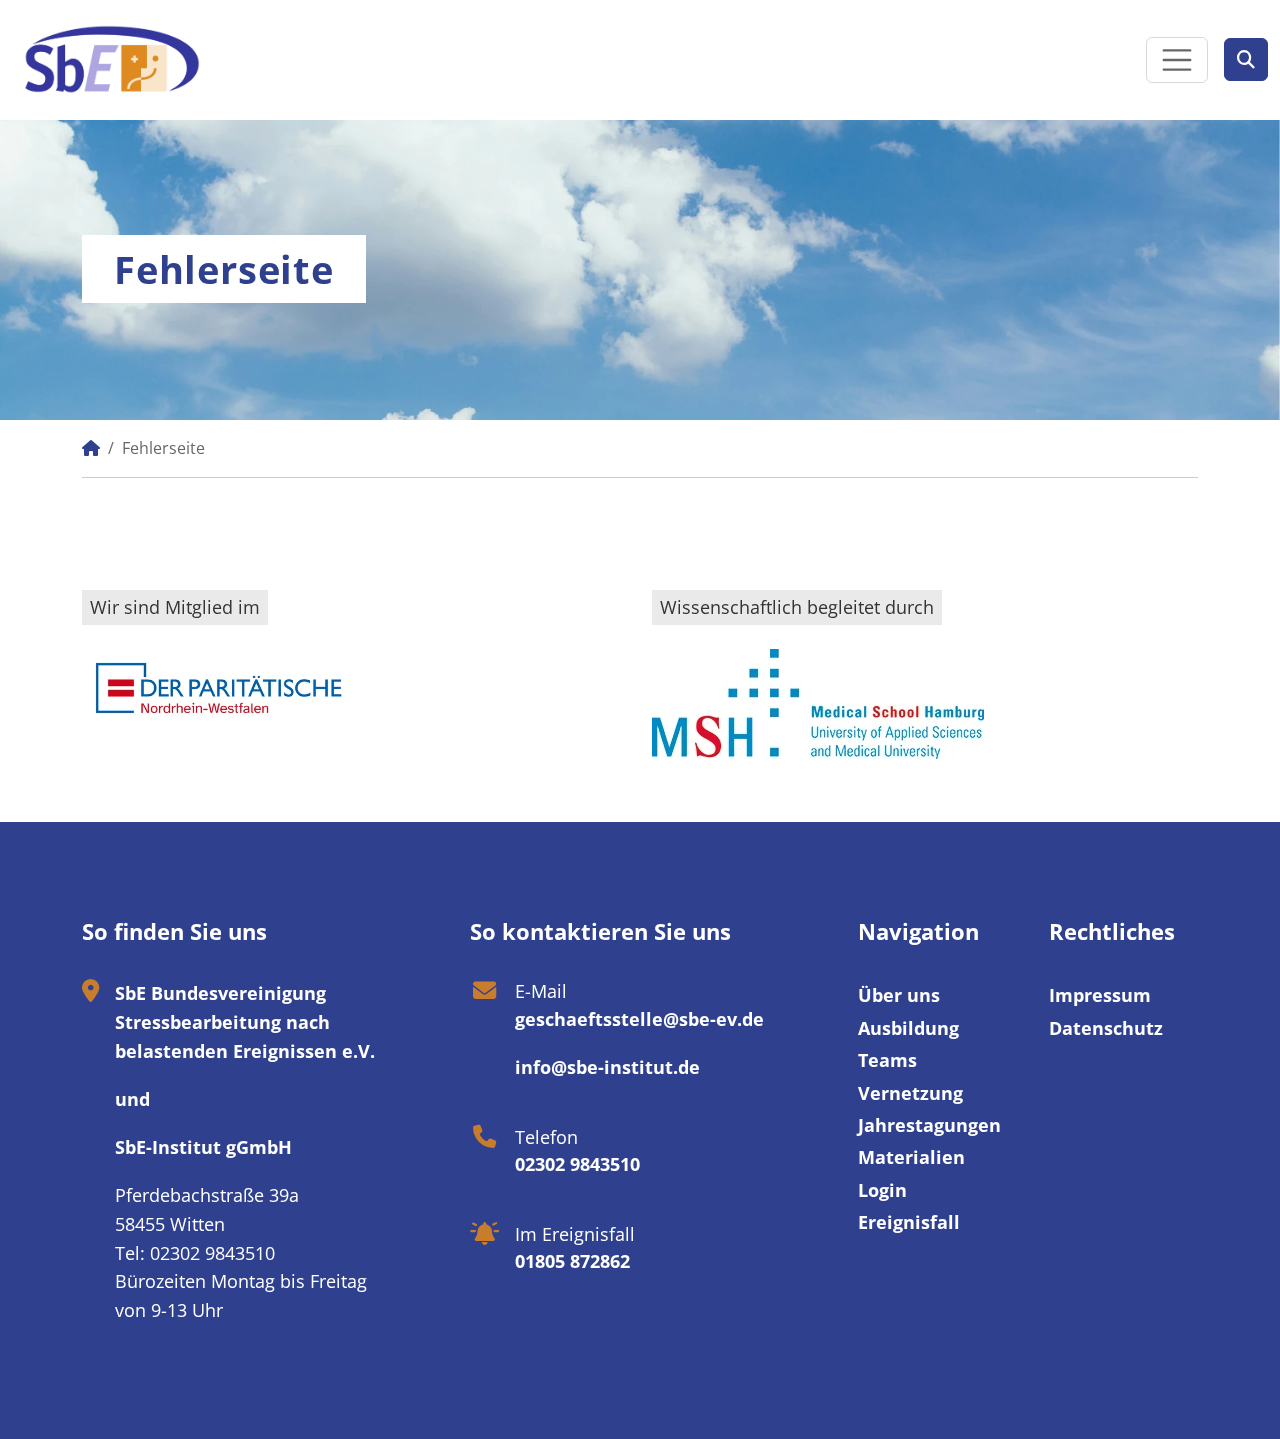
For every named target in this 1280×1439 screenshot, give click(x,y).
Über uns (899, 995)
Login (882, 1190)
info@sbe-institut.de (607, 1067)
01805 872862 (572, 1261)
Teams (887, 1060)
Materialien (911, 1157)
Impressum (1100, 995)
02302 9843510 (577, 1164)
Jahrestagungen (929, 1125)
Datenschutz (1106, 1028)
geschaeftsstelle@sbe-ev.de (639, 1019)
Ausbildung (908, 1028)
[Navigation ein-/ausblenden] (1177, 60)
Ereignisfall (909, 1222)
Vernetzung (910, 1093)
